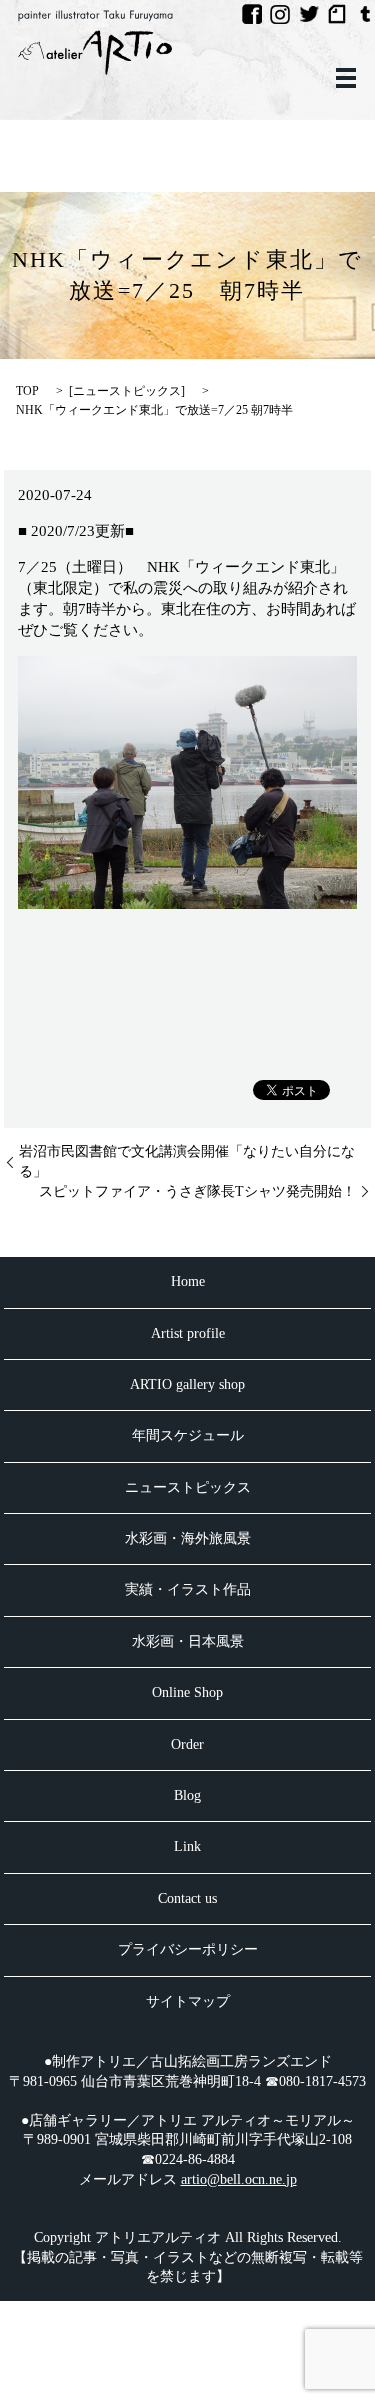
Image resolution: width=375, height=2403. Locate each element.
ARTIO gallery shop (187, 1384)
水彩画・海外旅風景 (188, 1538)
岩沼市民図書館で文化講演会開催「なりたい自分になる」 (187, 1161)
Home (188, 1281)
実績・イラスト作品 (188, 1589)
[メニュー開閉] (346, 78)
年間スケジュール (188, 1435)
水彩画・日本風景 (188, 1641)
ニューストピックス (127, 391)
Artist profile (188, 1333)
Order (187, 1744)
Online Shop (187, 1692)
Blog (187, 1795)
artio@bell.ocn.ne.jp (239, 2179)
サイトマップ (188, 2001)
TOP (27, 391)
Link (187, 1846)
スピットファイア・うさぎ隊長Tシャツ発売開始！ (197, 1191)
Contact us (187, 1898)
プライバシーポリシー (188, 1949)
